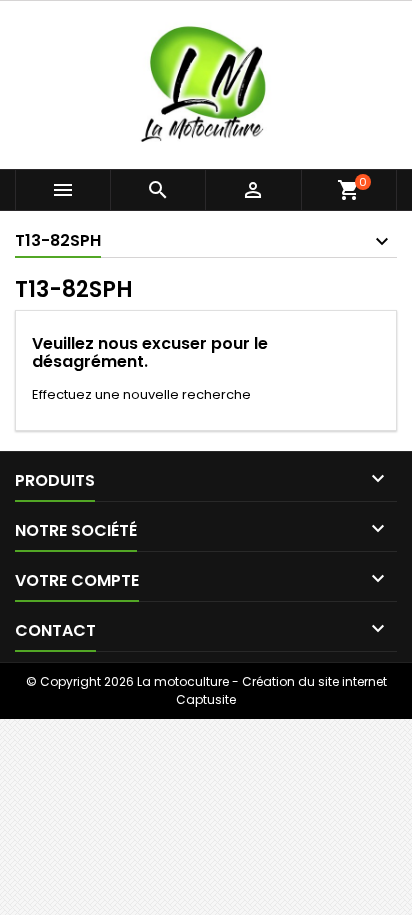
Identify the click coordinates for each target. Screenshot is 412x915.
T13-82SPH (58, 240)
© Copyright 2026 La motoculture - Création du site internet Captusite (206, 690)
